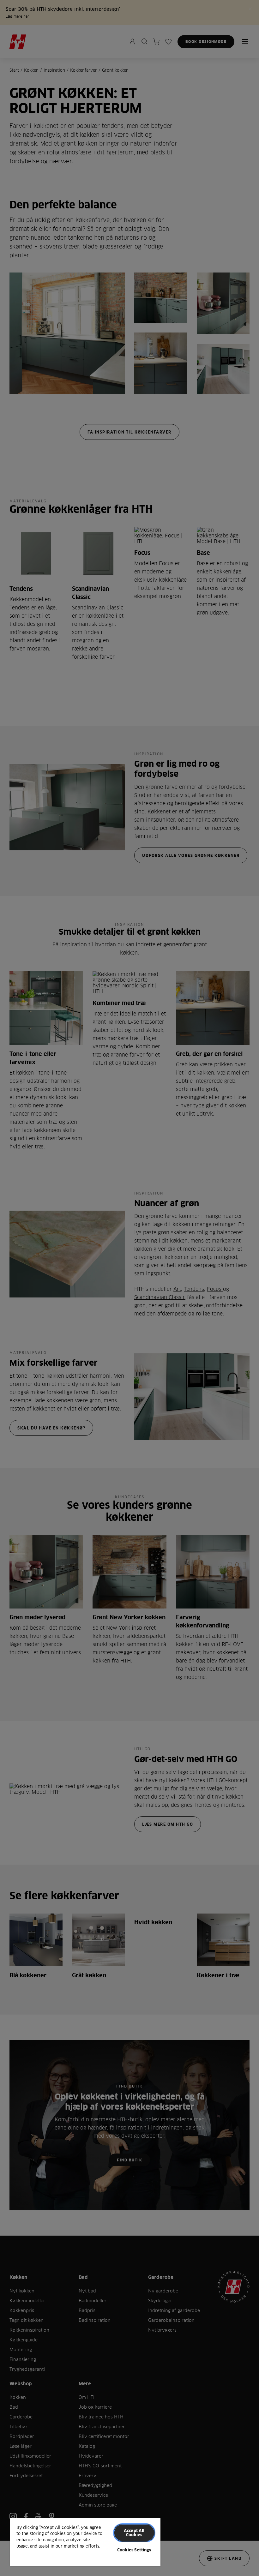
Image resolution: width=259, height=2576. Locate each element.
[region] (85, 2542)
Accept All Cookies (134, 2533)
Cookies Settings (134, 2550)
